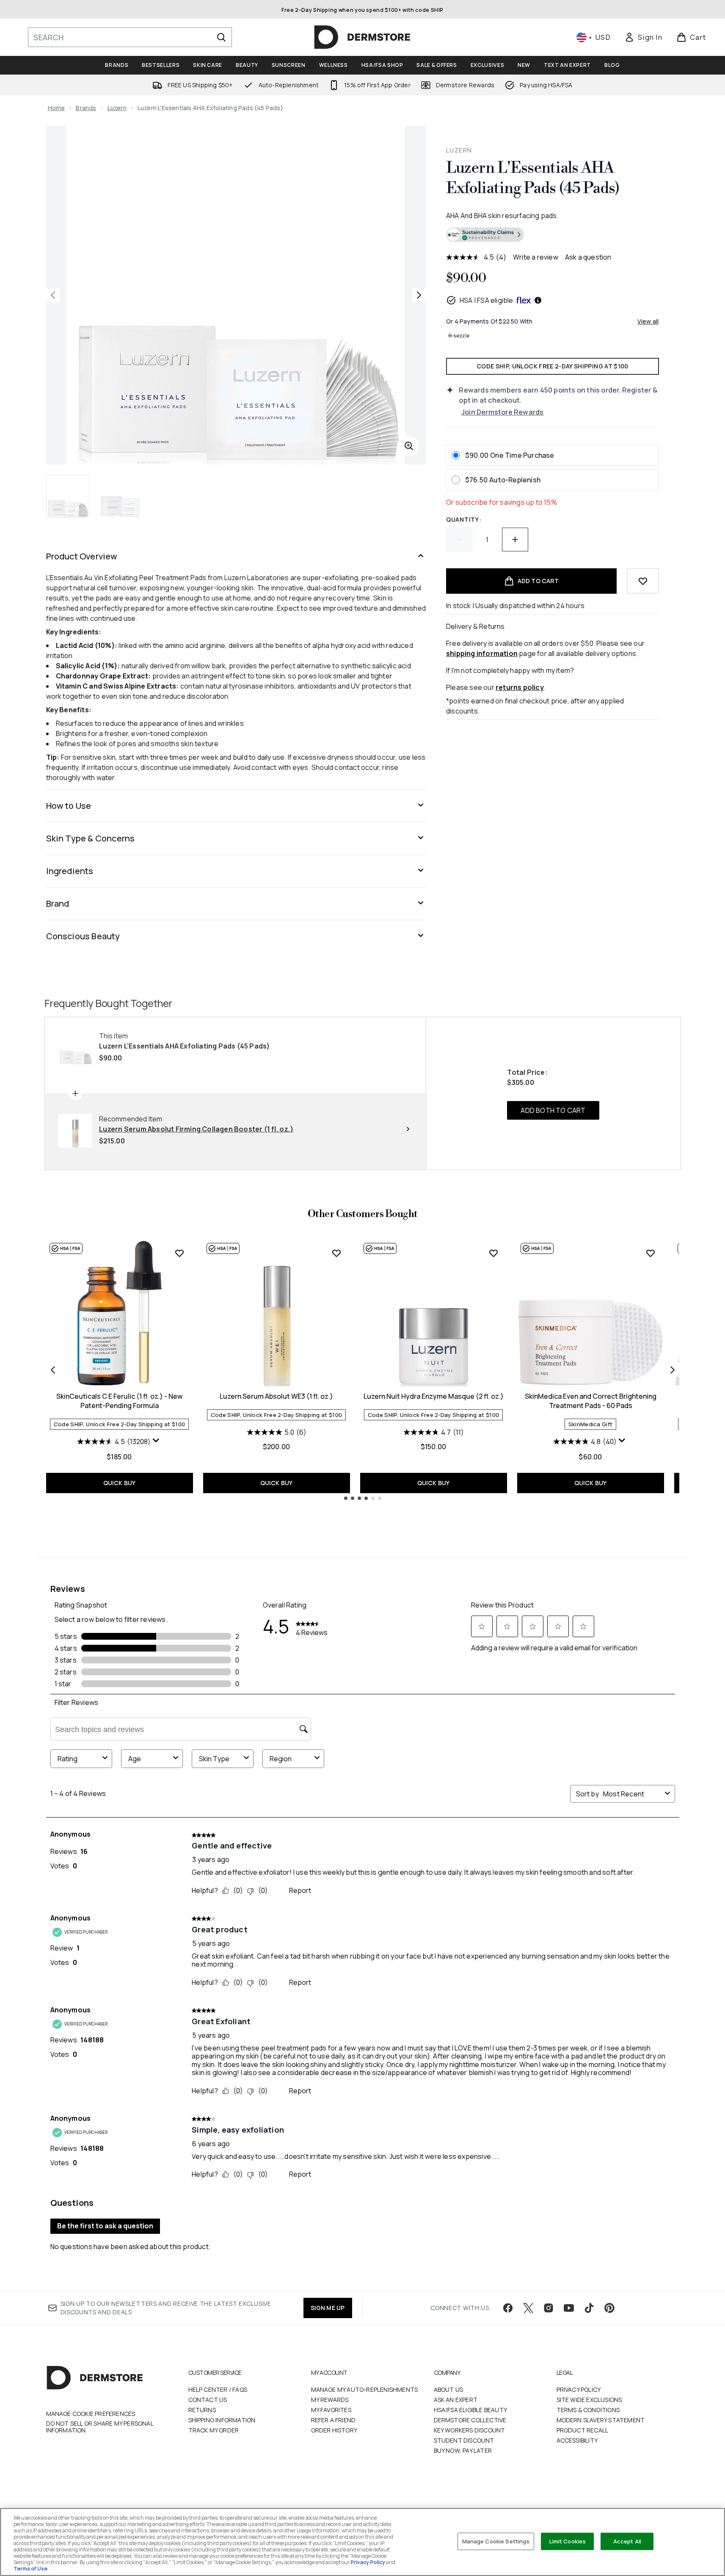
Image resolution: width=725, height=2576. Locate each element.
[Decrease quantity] (459, 540)
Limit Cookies (568, 2541)
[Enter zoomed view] (409, 446)
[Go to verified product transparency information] (485, 235)
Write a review (536, 257)
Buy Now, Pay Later (463, 2450)
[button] (552, 236)
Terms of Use (30, 2569)
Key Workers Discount (470, 2430)
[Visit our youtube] (569, 2308)
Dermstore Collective (470, 2420)
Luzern (117, 108)
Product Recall (583, 2430)
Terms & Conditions (588, 2410)
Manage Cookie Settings (496, 2541)
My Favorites (331, 2410)
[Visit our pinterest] (609, 2308)
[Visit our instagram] (549, 2308)
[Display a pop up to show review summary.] (157, 1442)
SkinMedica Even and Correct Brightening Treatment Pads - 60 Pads (591, 1401)
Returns (202, 2410)
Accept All (627, 2541)
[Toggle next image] (419, 295)
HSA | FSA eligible (487, 300)
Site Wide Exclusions (589, 2400)
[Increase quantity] (515, 540)
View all (648, 321)
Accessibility (577, 2440)
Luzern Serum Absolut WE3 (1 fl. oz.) (276, 1396)
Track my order (214, 2430)
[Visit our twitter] (528, 2308)
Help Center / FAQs (218, 2389)
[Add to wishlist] (643, 581)
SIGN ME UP (328, 2308)
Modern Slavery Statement (601, 2420)
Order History (334, 2430)
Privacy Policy (579, 2389)
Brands (86, 108)
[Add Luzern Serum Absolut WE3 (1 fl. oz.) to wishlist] (336, 1253)
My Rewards (330, 2400)
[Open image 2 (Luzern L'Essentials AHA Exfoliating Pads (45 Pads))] (121, 496)
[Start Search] (221, 37)
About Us (449, 2389)
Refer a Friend (334, 2420)
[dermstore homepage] (362, 37)
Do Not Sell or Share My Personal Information (100, 2427)
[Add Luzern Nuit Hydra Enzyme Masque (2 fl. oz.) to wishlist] (493, 1253)
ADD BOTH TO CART (553, 1110)
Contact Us (208, 2400)
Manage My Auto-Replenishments (365, 2389)
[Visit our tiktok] (589, 2308)
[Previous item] (53, 1370)
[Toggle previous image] (53, 295)
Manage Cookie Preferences (91, 2414)
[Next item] (673, 1370)
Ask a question (588, 257)
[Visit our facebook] (508, 2308)
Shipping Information (222, 2420)
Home (57, 108)
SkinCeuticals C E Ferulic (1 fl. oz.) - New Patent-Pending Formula (119, 1401)
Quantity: (464, 519)
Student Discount (464, 2440)
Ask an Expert (456, 2400)
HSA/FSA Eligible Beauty (471, 2410)
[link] (643, 37)
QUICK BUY (120, 1483)
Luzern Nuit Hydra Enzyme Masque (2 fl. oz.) (434, 1396)
